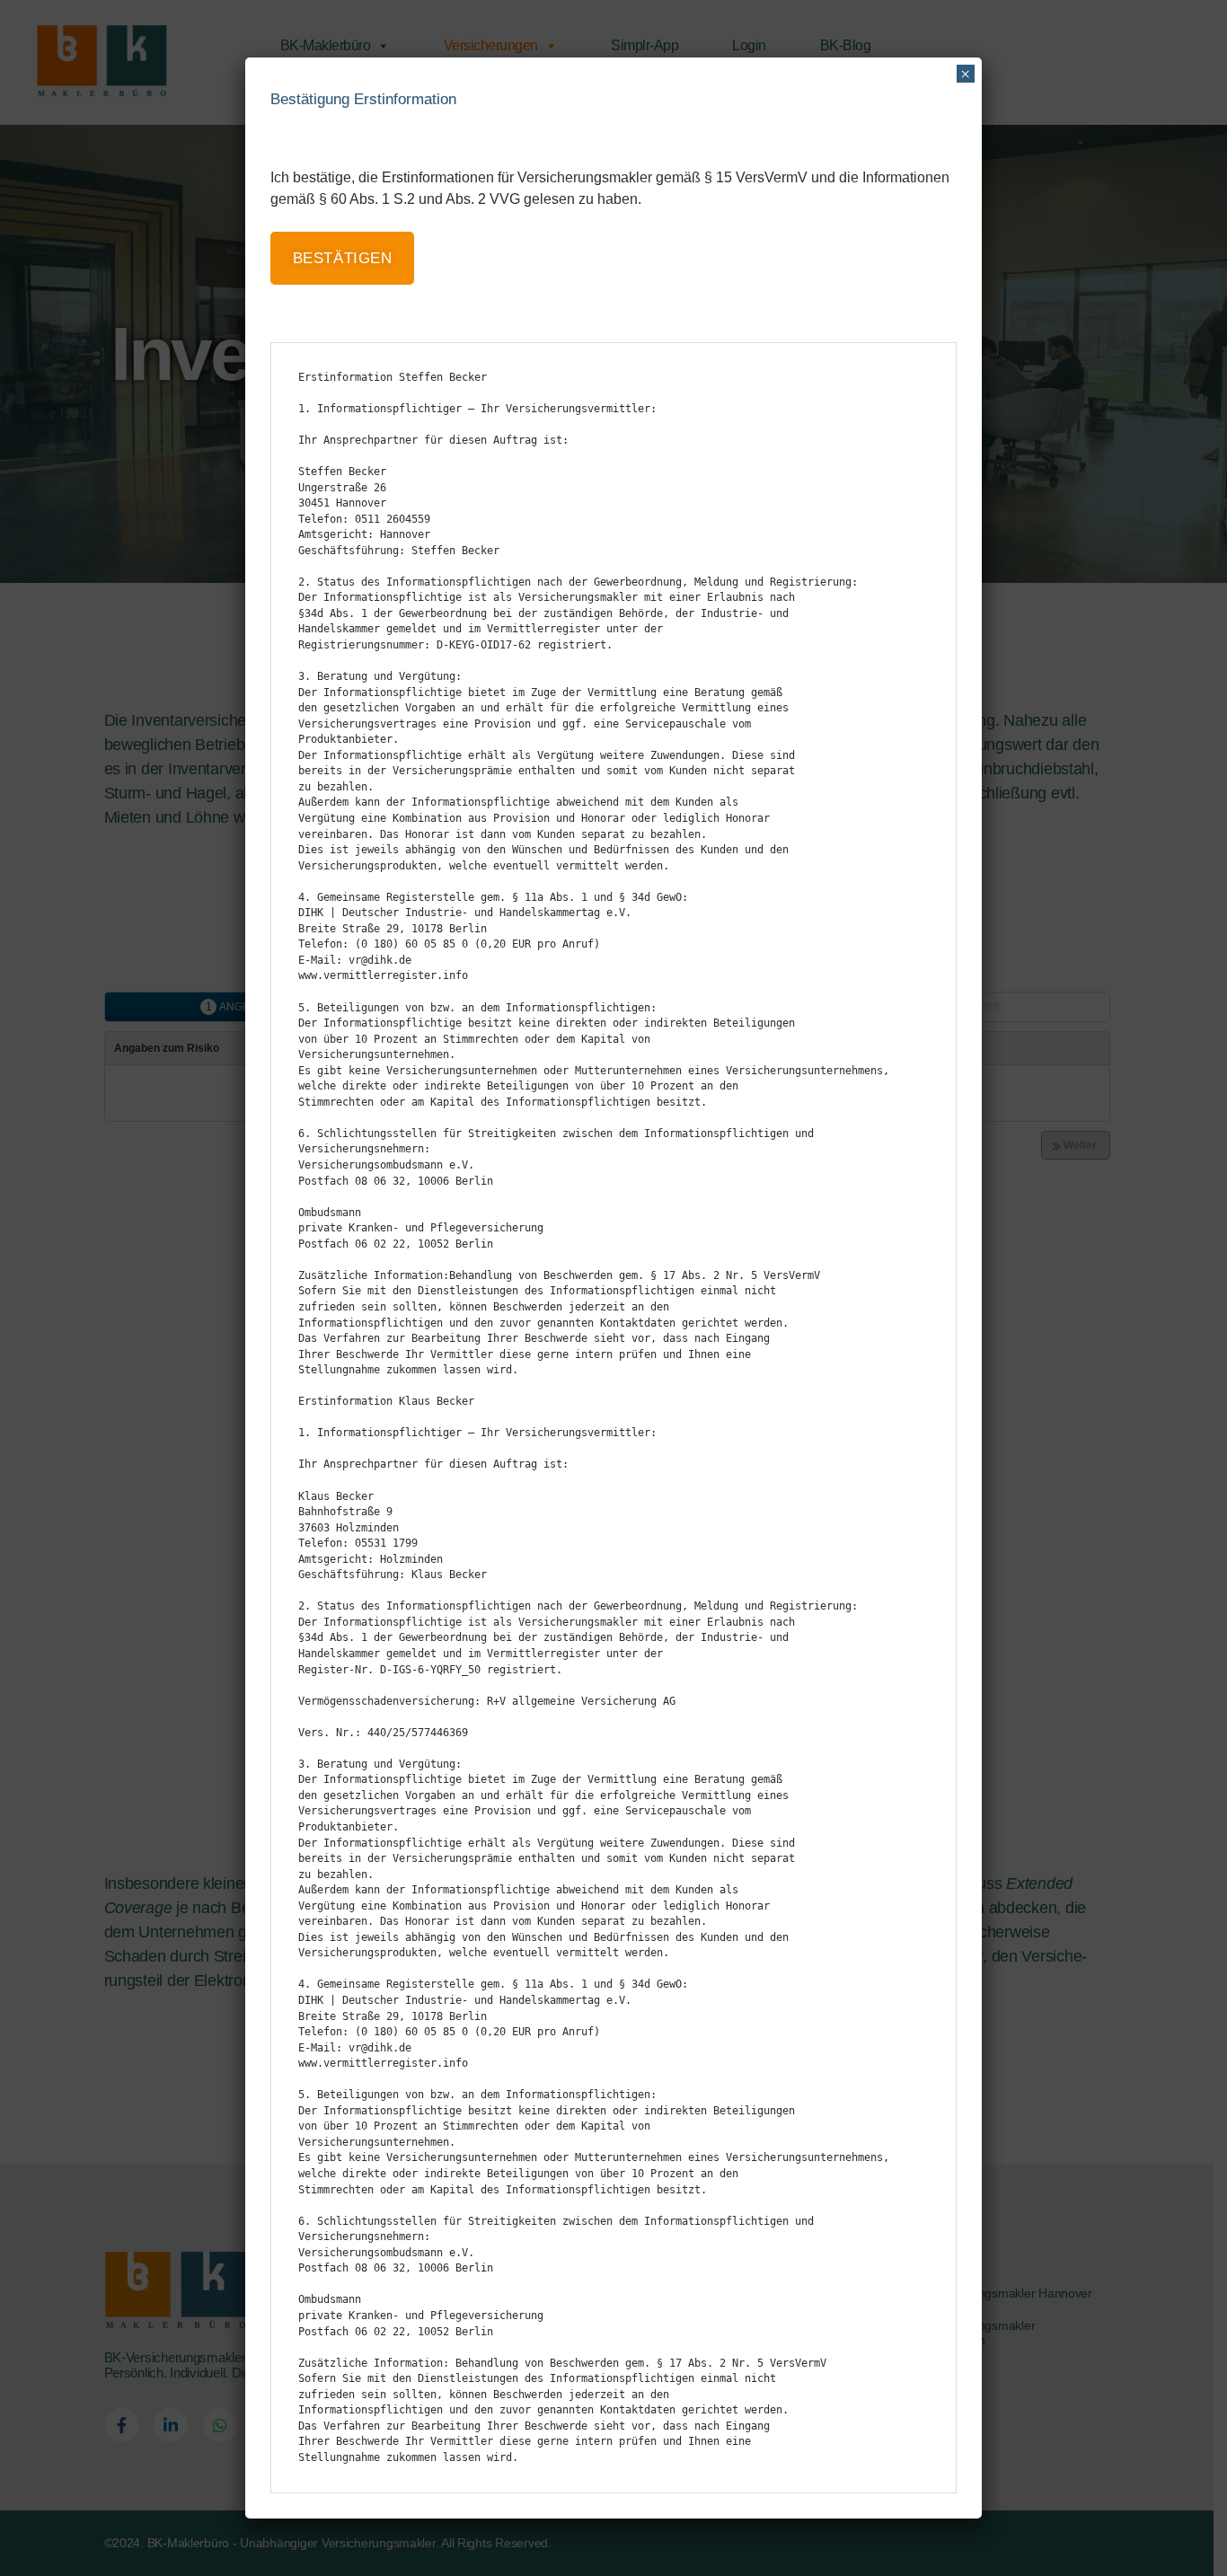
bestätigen (343, 258)
